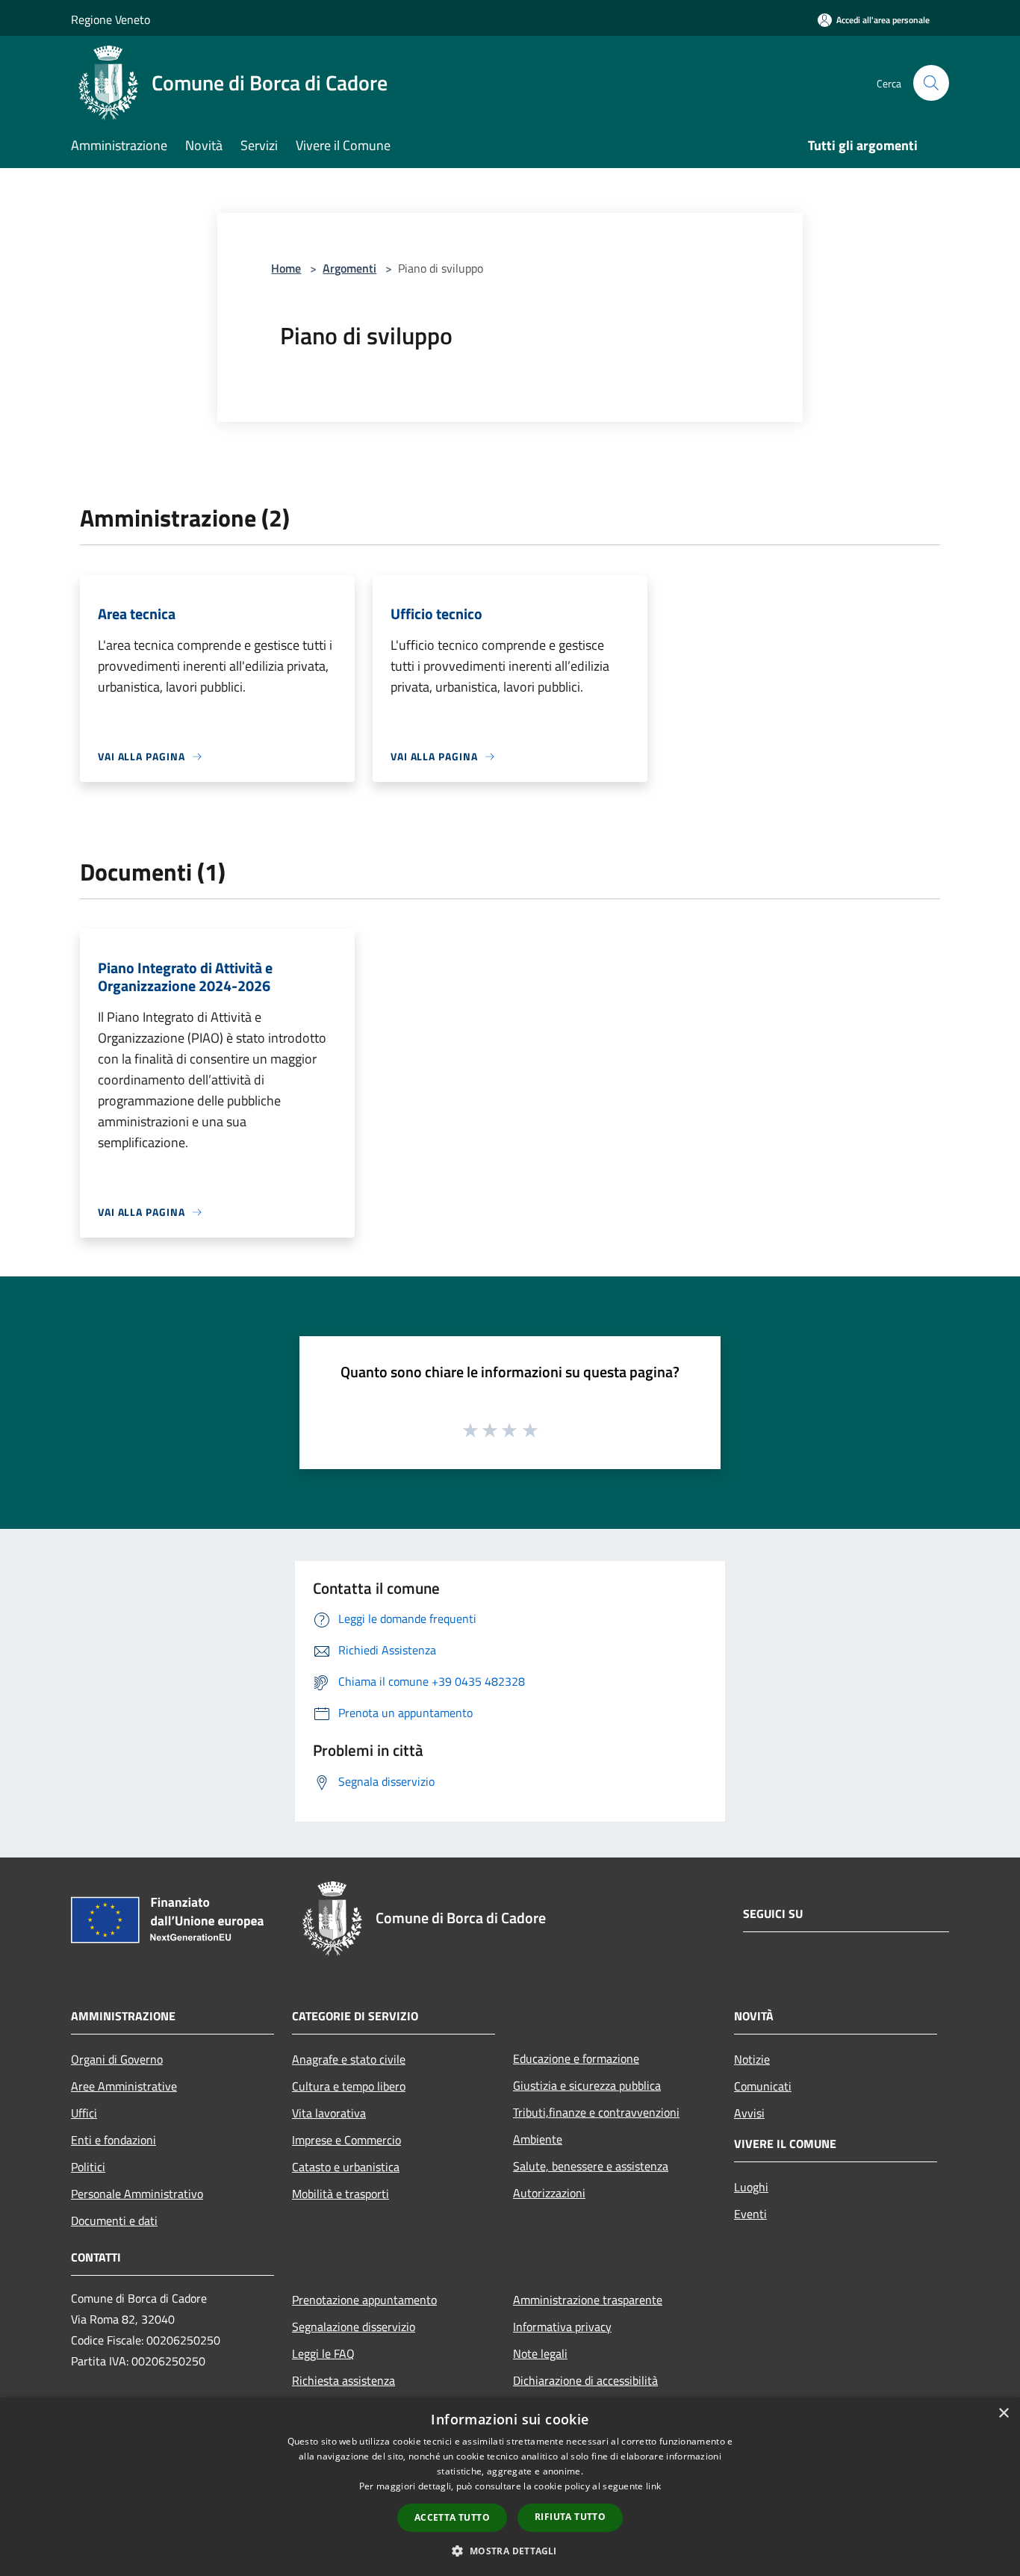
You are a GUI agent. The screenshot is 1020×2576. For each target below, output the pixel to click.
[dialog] (510, 2487)
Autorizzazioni (549, 2193)
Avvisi (749, 2113)
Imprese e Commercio (346, 2140)
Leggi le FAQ (323, 2353)
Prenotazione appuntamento (364, 2300)
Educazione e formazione (576, 2058)
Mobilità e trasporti (340, 2194)
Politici (88, 2167)
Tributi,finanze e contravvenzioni (596, 2112)
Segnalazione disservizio (354, 2327)
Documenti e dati (114, 2220)
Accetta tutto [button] (452, 2517)
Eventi (750, 2214)
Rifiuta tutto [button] (570, 2517)
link (653, 2486)
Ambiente (538, 2139)
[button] (510, 2551)
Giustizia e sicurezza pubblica (587, 2085)
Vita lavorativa (329, 2113)
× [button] (1003, 2414)
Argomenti (349, 268)
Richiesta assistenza (343, 2380)
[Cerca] (931, 83)
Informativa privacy (562, 2327)
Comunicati (763, 2086)
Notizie (752, 2059)
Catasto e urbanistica (346, 2167)
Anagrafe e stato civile (349, 2059)
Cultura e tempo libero (349, 2086)
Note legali (540, 2353)
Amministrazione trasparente (588, 2300)
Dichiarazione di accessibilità (585, 2380)
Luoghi (751, 2187)
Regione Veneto (111, 19)
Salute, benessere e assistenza (591, 2166)
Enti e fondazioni (113, 2140)
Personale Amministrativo (137, 2194)
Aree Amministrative (124, 2086)
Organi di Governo (117, 2059)
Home (286, 268)
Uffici (84, 2113)
